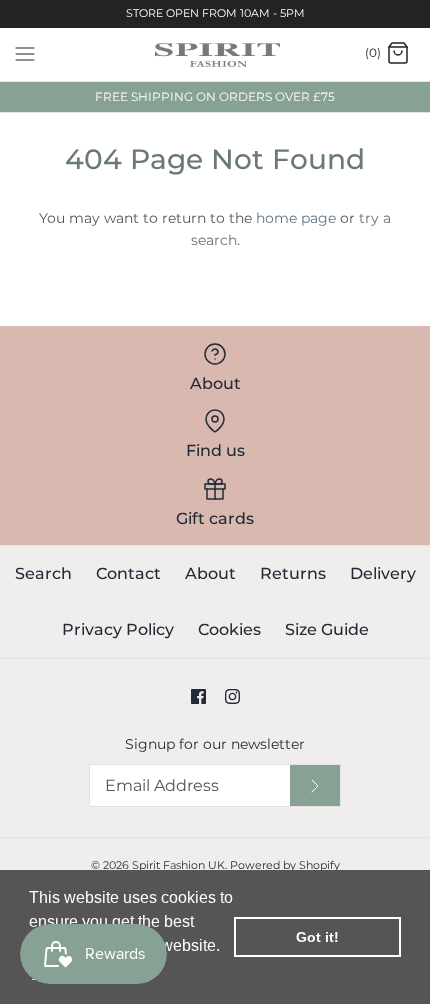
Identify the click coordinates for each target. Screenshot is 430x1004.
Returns (293, 573)
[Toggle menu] (25, 53)
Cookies (229, 629)
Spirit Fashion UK (178, 865)
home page (296, 218)
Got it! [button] (317, 937)
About (210, 573)
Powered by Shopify (285, 865)
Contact (128, 573)
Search (43, 573)
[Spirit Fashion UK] (215, 54)
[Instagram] (232, 696)
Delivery (383, 573)
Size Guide (327, 629)
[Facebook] (198, 696)
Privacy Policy (118, 629)
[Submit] (315, 785)
